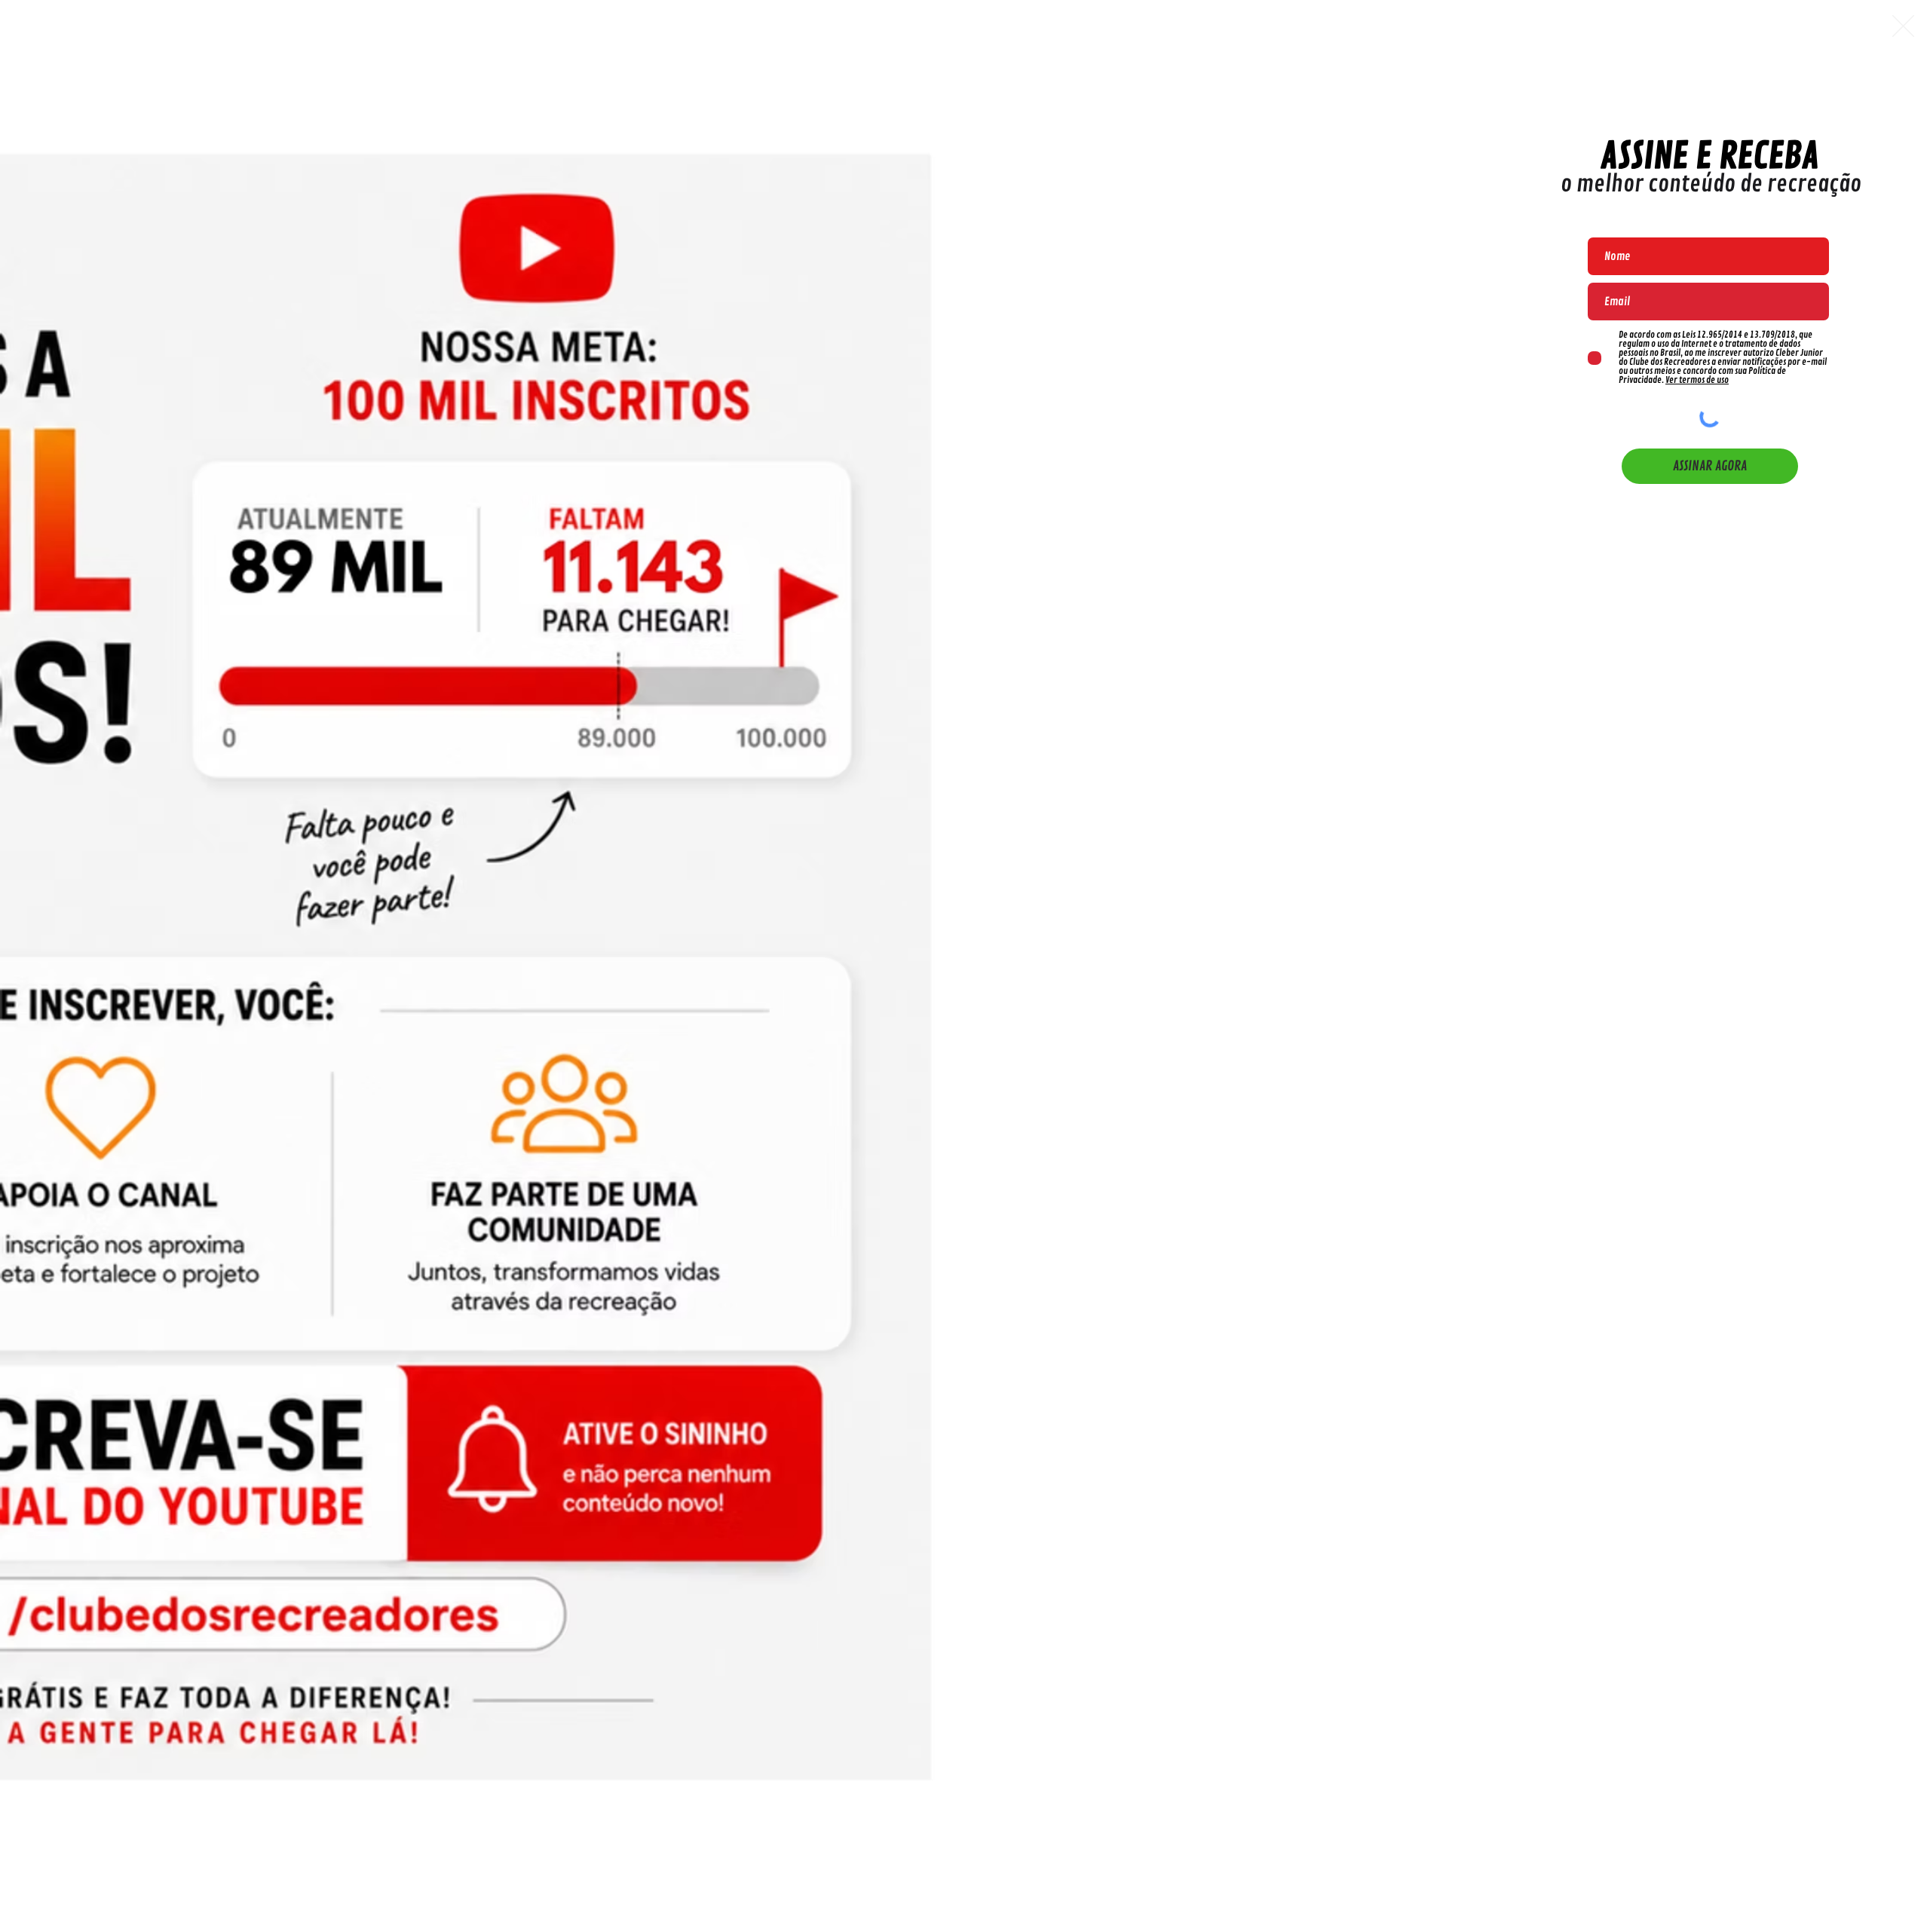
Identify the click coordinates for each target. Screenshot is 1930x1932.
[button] (1903, 26)
